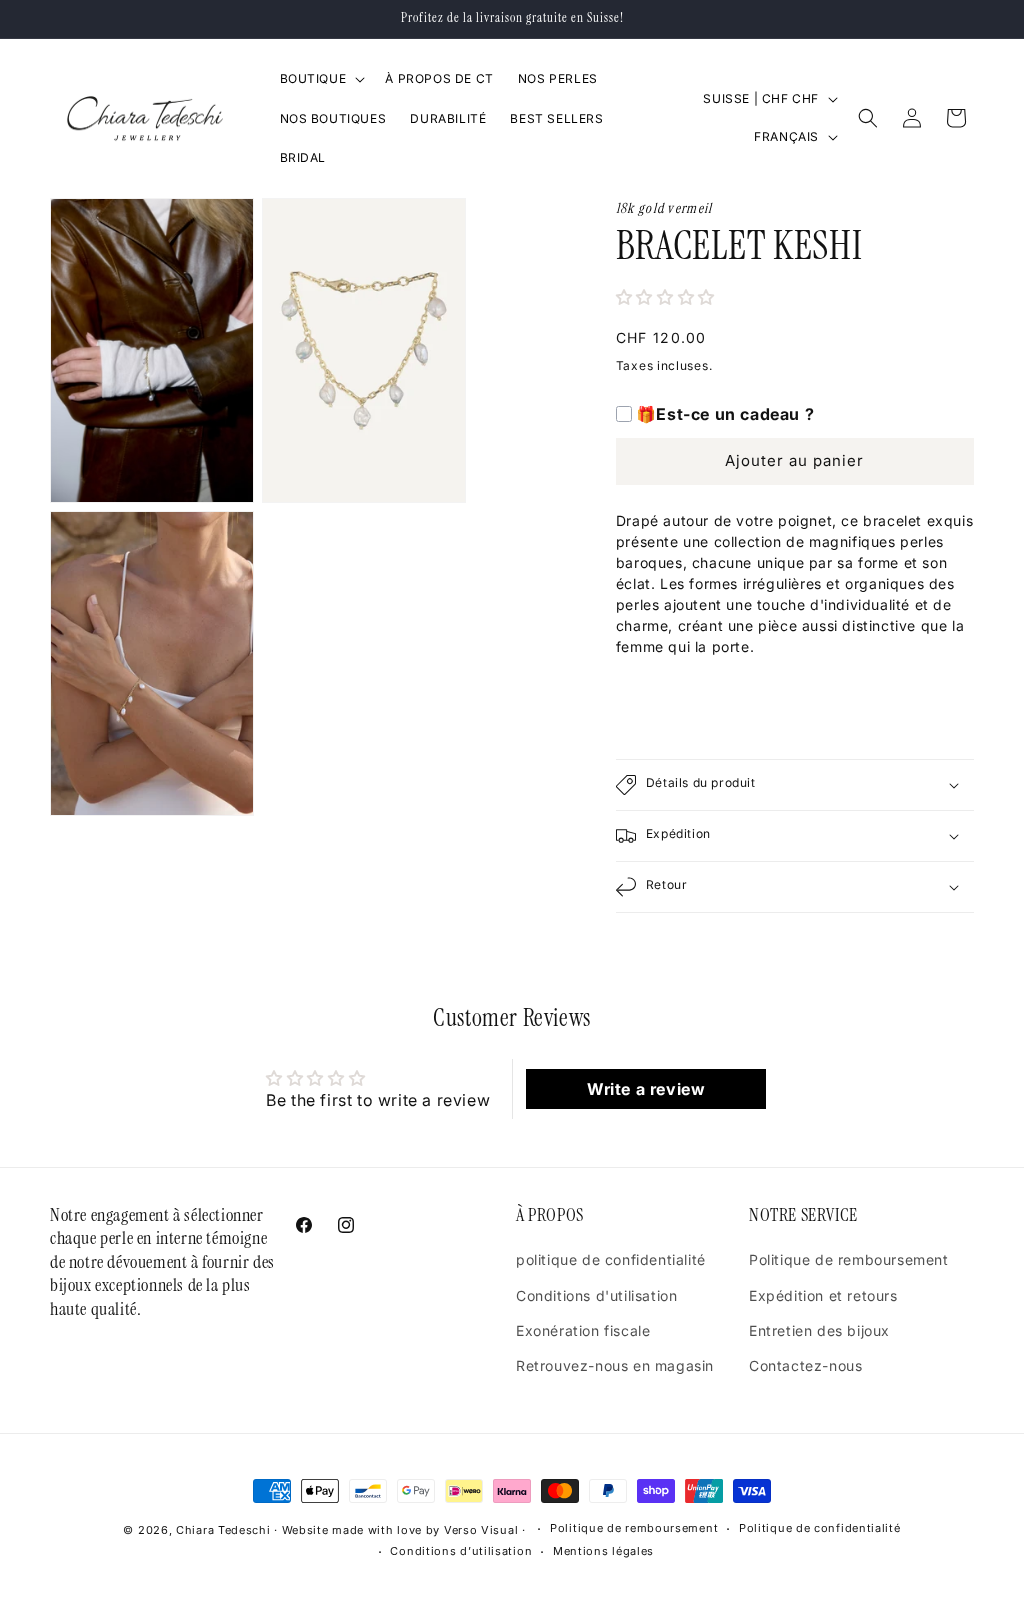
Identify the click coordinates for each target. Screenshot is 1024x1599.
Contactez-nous (805, 1365)
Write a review (646, 1089)
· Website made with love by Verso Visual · (401, 1530)
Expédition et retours (823, 1295)
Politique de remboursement (849, 1259)
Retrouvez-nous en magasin (615, 1365)
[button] (321, 79)
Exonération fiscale (583, 1330)
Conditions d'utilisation (596, 1295)
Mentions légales (603, 1551)
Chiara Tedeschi (223, 1530)
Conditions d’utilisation (461, 1551)
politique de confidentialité (611, 1259)
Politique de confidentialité (820, 1528)
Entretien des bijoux (819, 1330)
